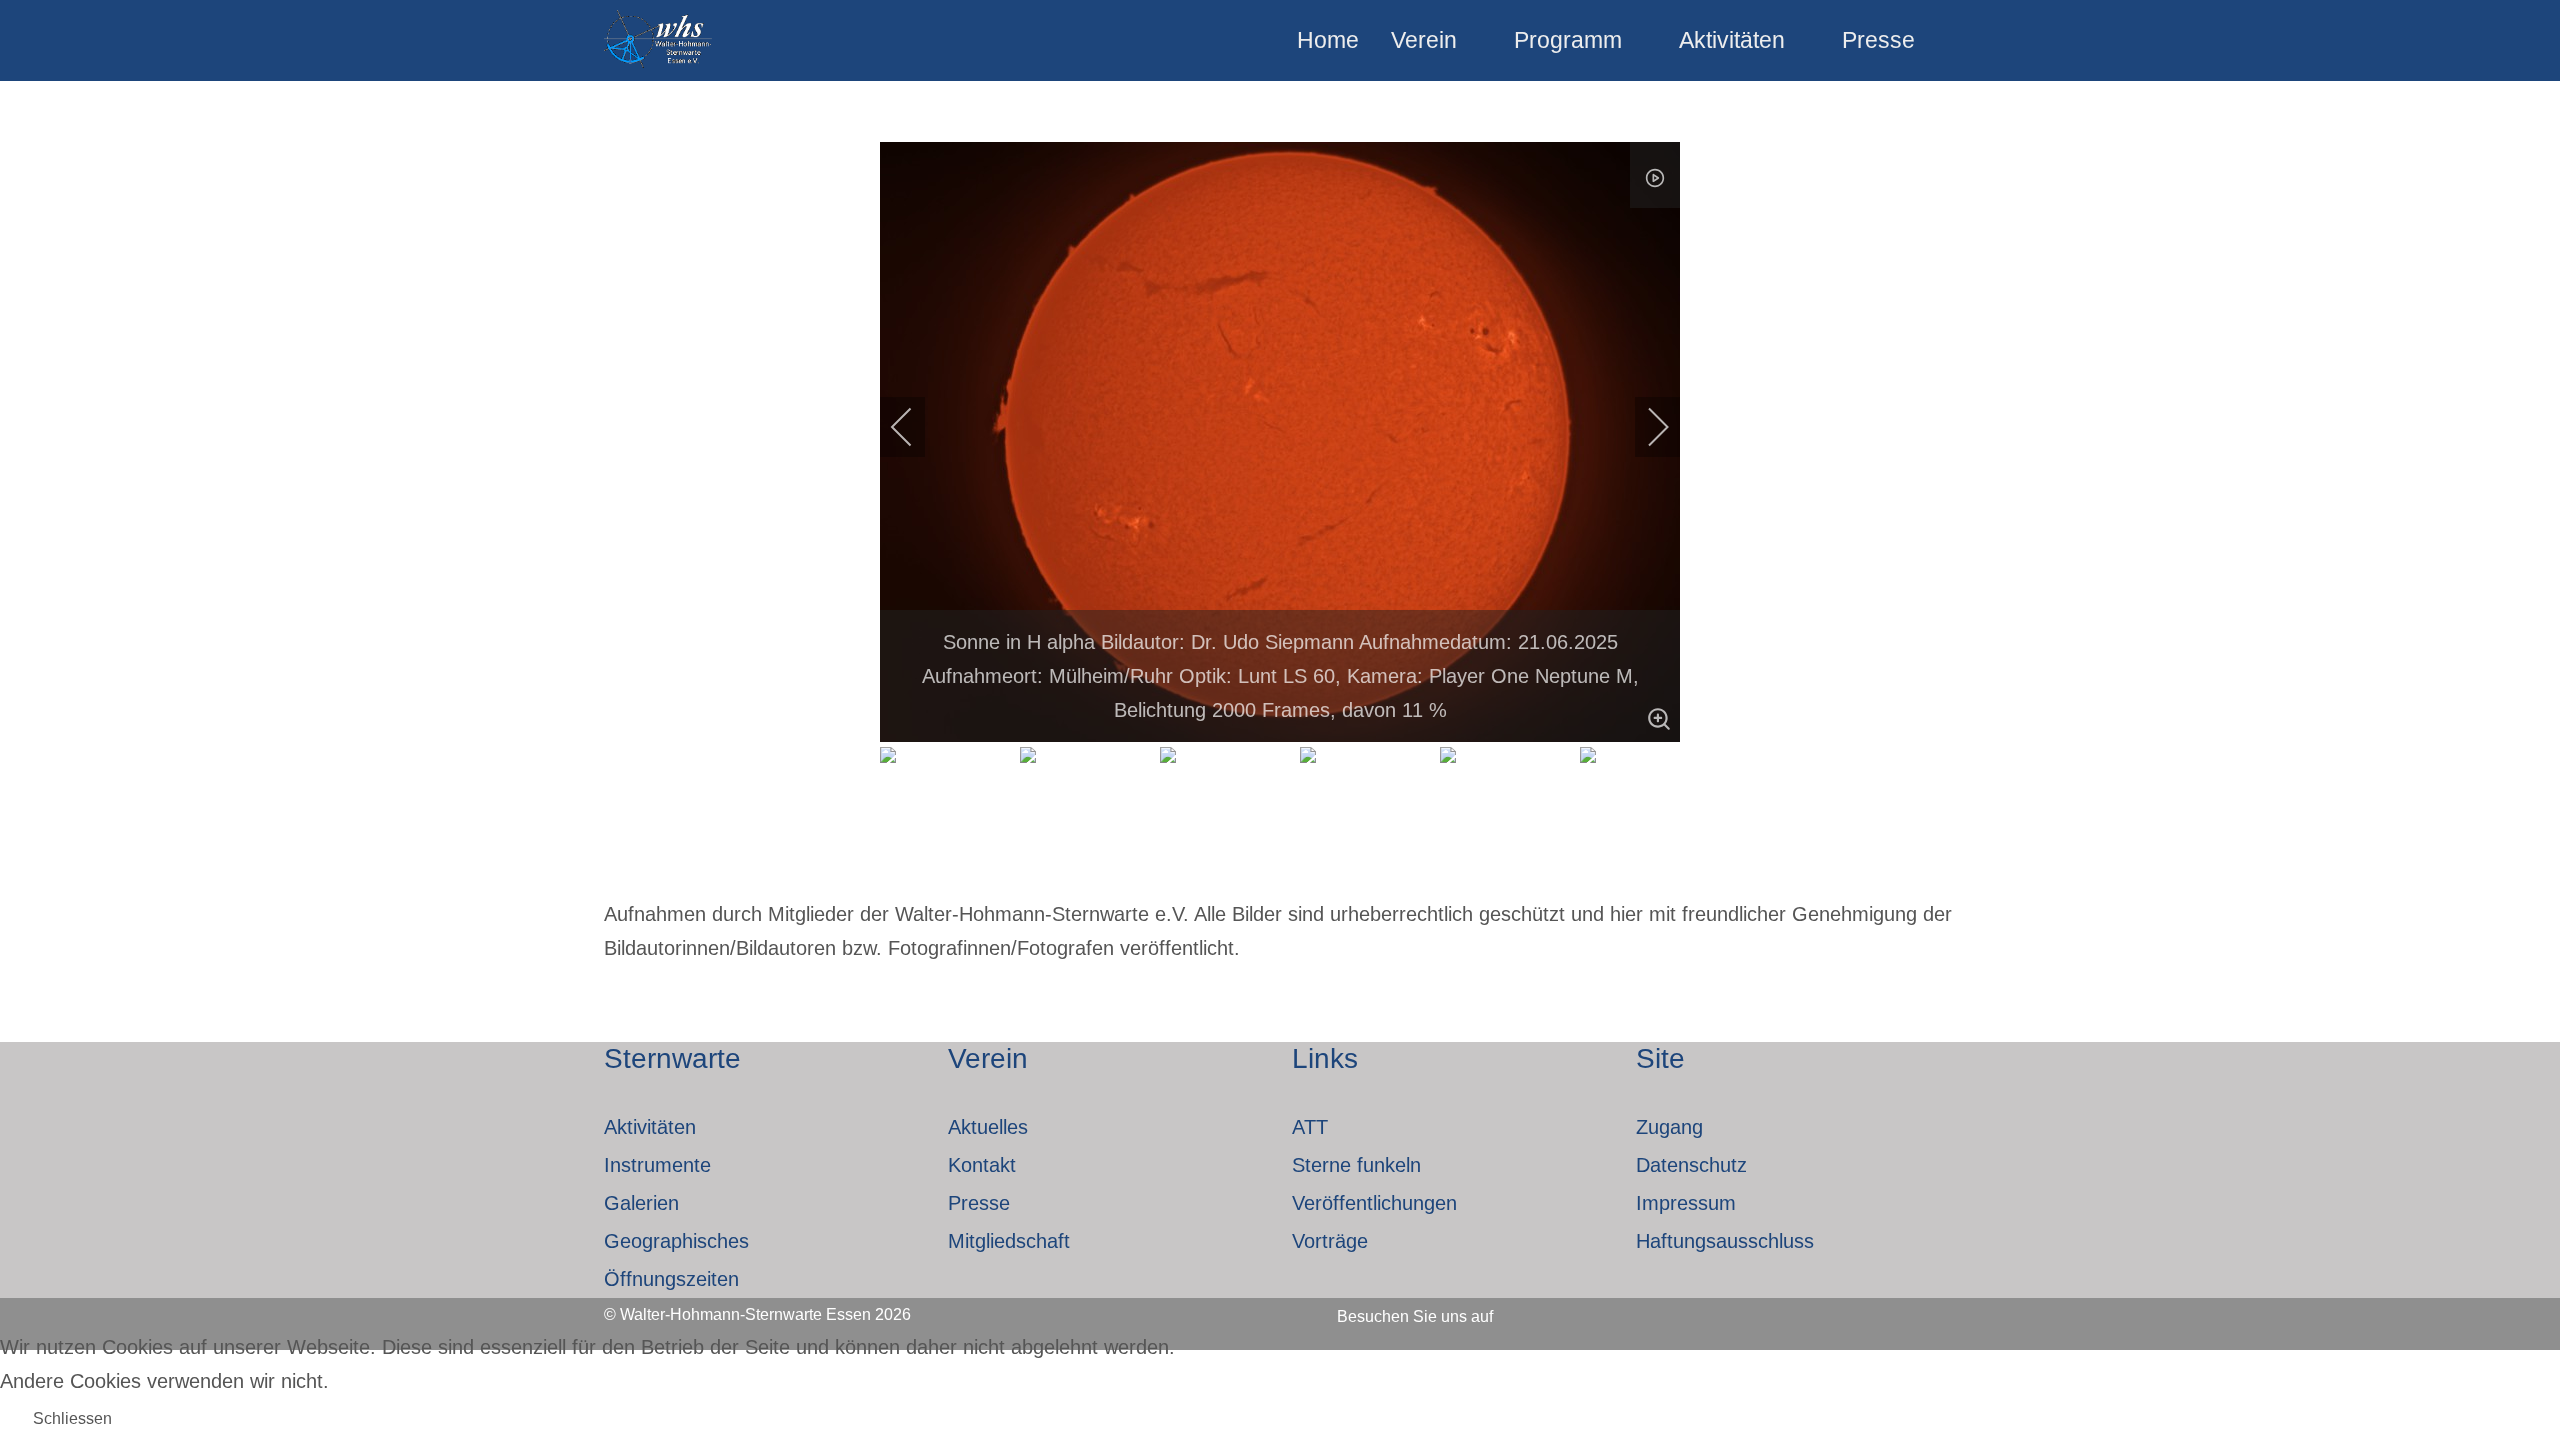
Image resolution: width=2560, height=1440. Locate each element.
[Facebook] (1536, 1309)
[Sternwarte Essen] (659, 40)
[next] (1645, 427)
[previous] (915, 427)
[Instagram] (1590, 1309)
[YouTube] (1644, 1309)
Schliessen (72, 1418)
